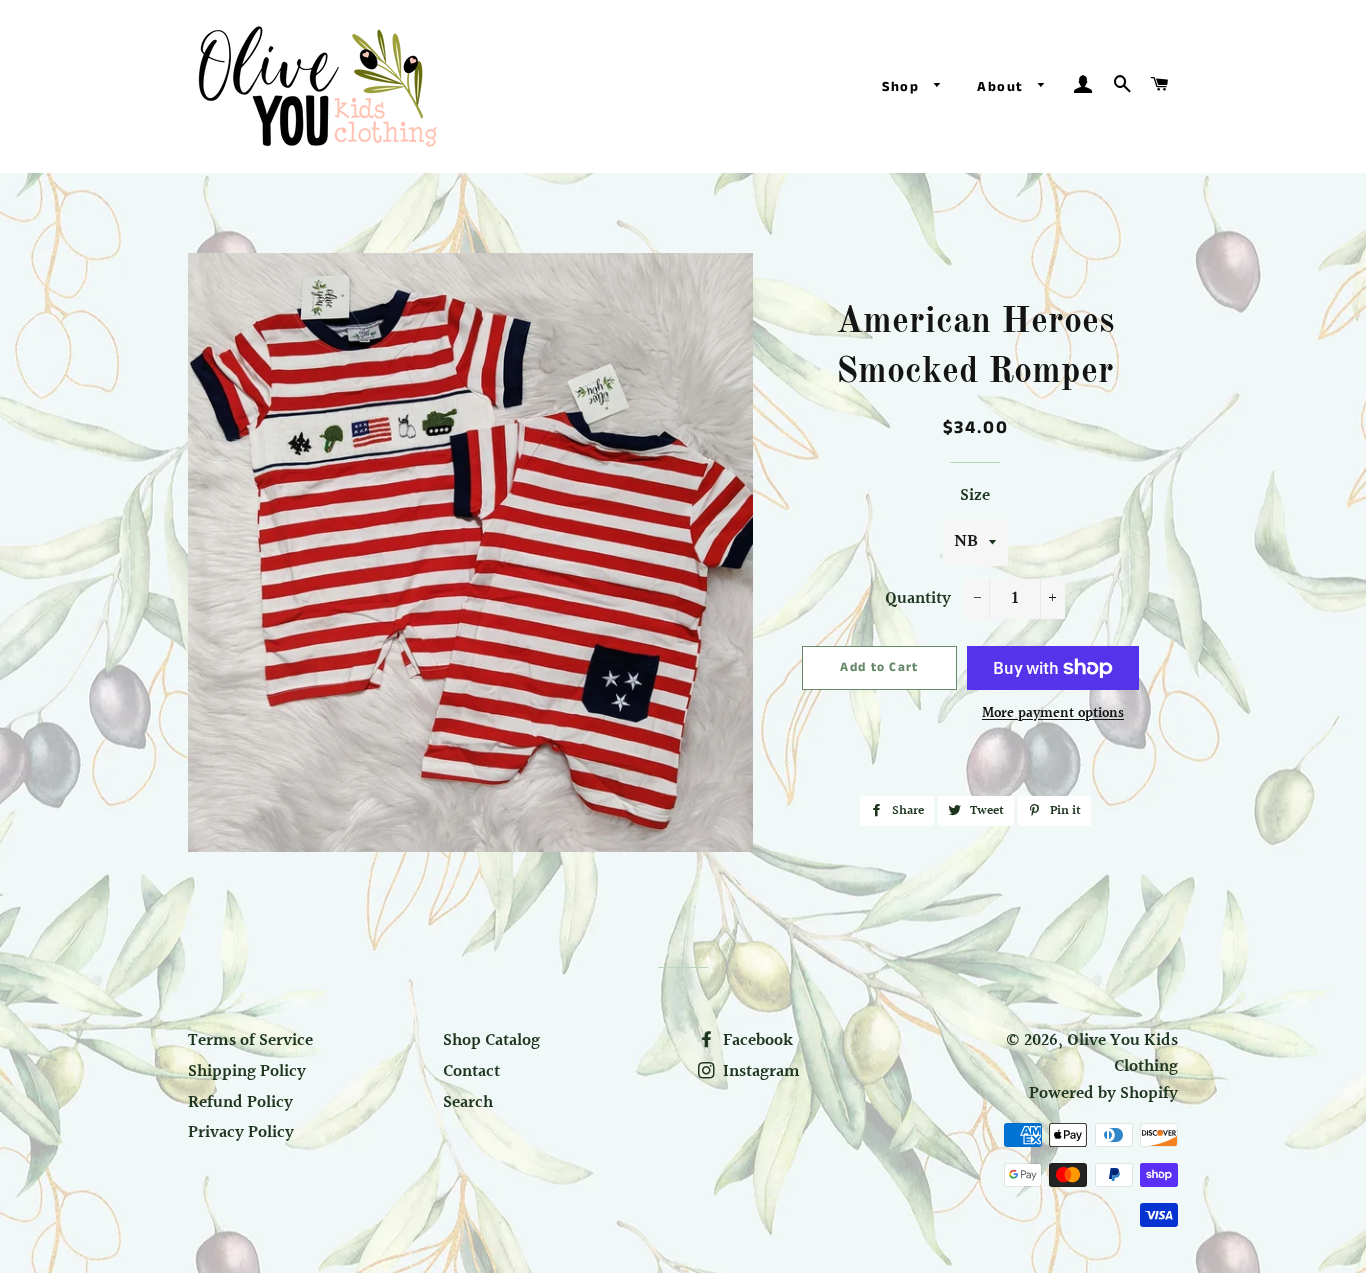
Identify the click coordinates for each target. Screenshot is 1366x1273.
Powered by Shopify (1103, 1093)
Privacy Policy (241, 1132)
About (1002, 87)
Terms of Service (250, 1040)
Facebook (756, 1040)
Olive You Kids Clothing (1122, 1054)
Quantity (918, 599)
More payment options (1053, 714)
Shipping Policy (247, 1071)
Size (975, 496)
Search (468, 1102)
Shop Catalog (491, 1040)
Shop (903, 87)
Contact (471, 1071)
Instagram (759, 1071)
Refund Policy (240, 1102)
